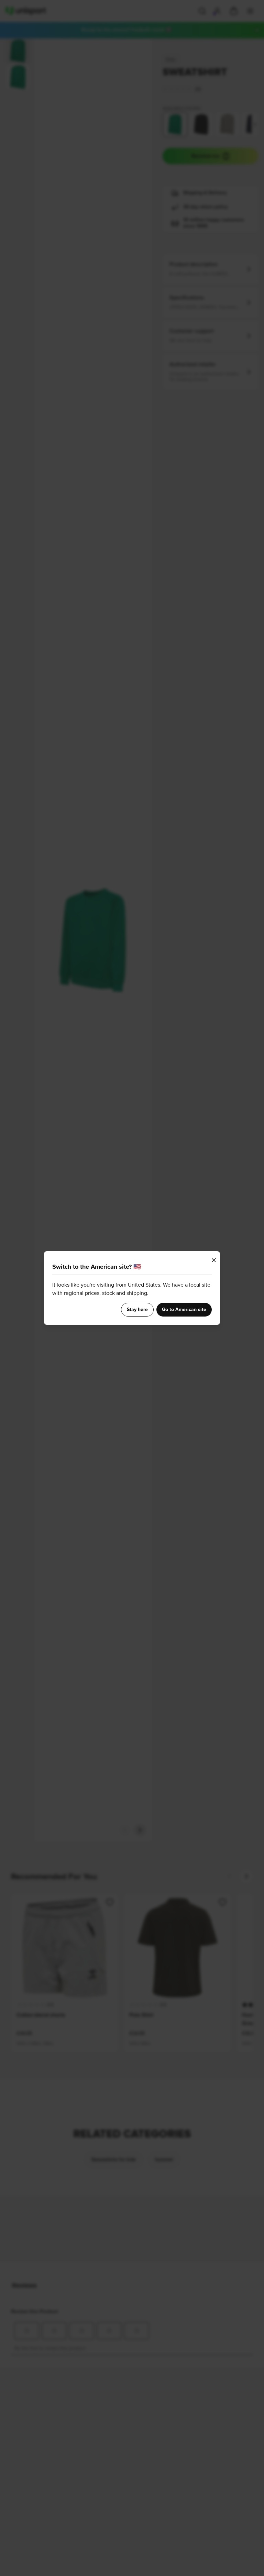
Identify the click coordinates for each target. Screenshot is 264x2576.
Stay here (137, 1310)
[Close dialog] (214, 1260)
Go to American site (184, 1310)
